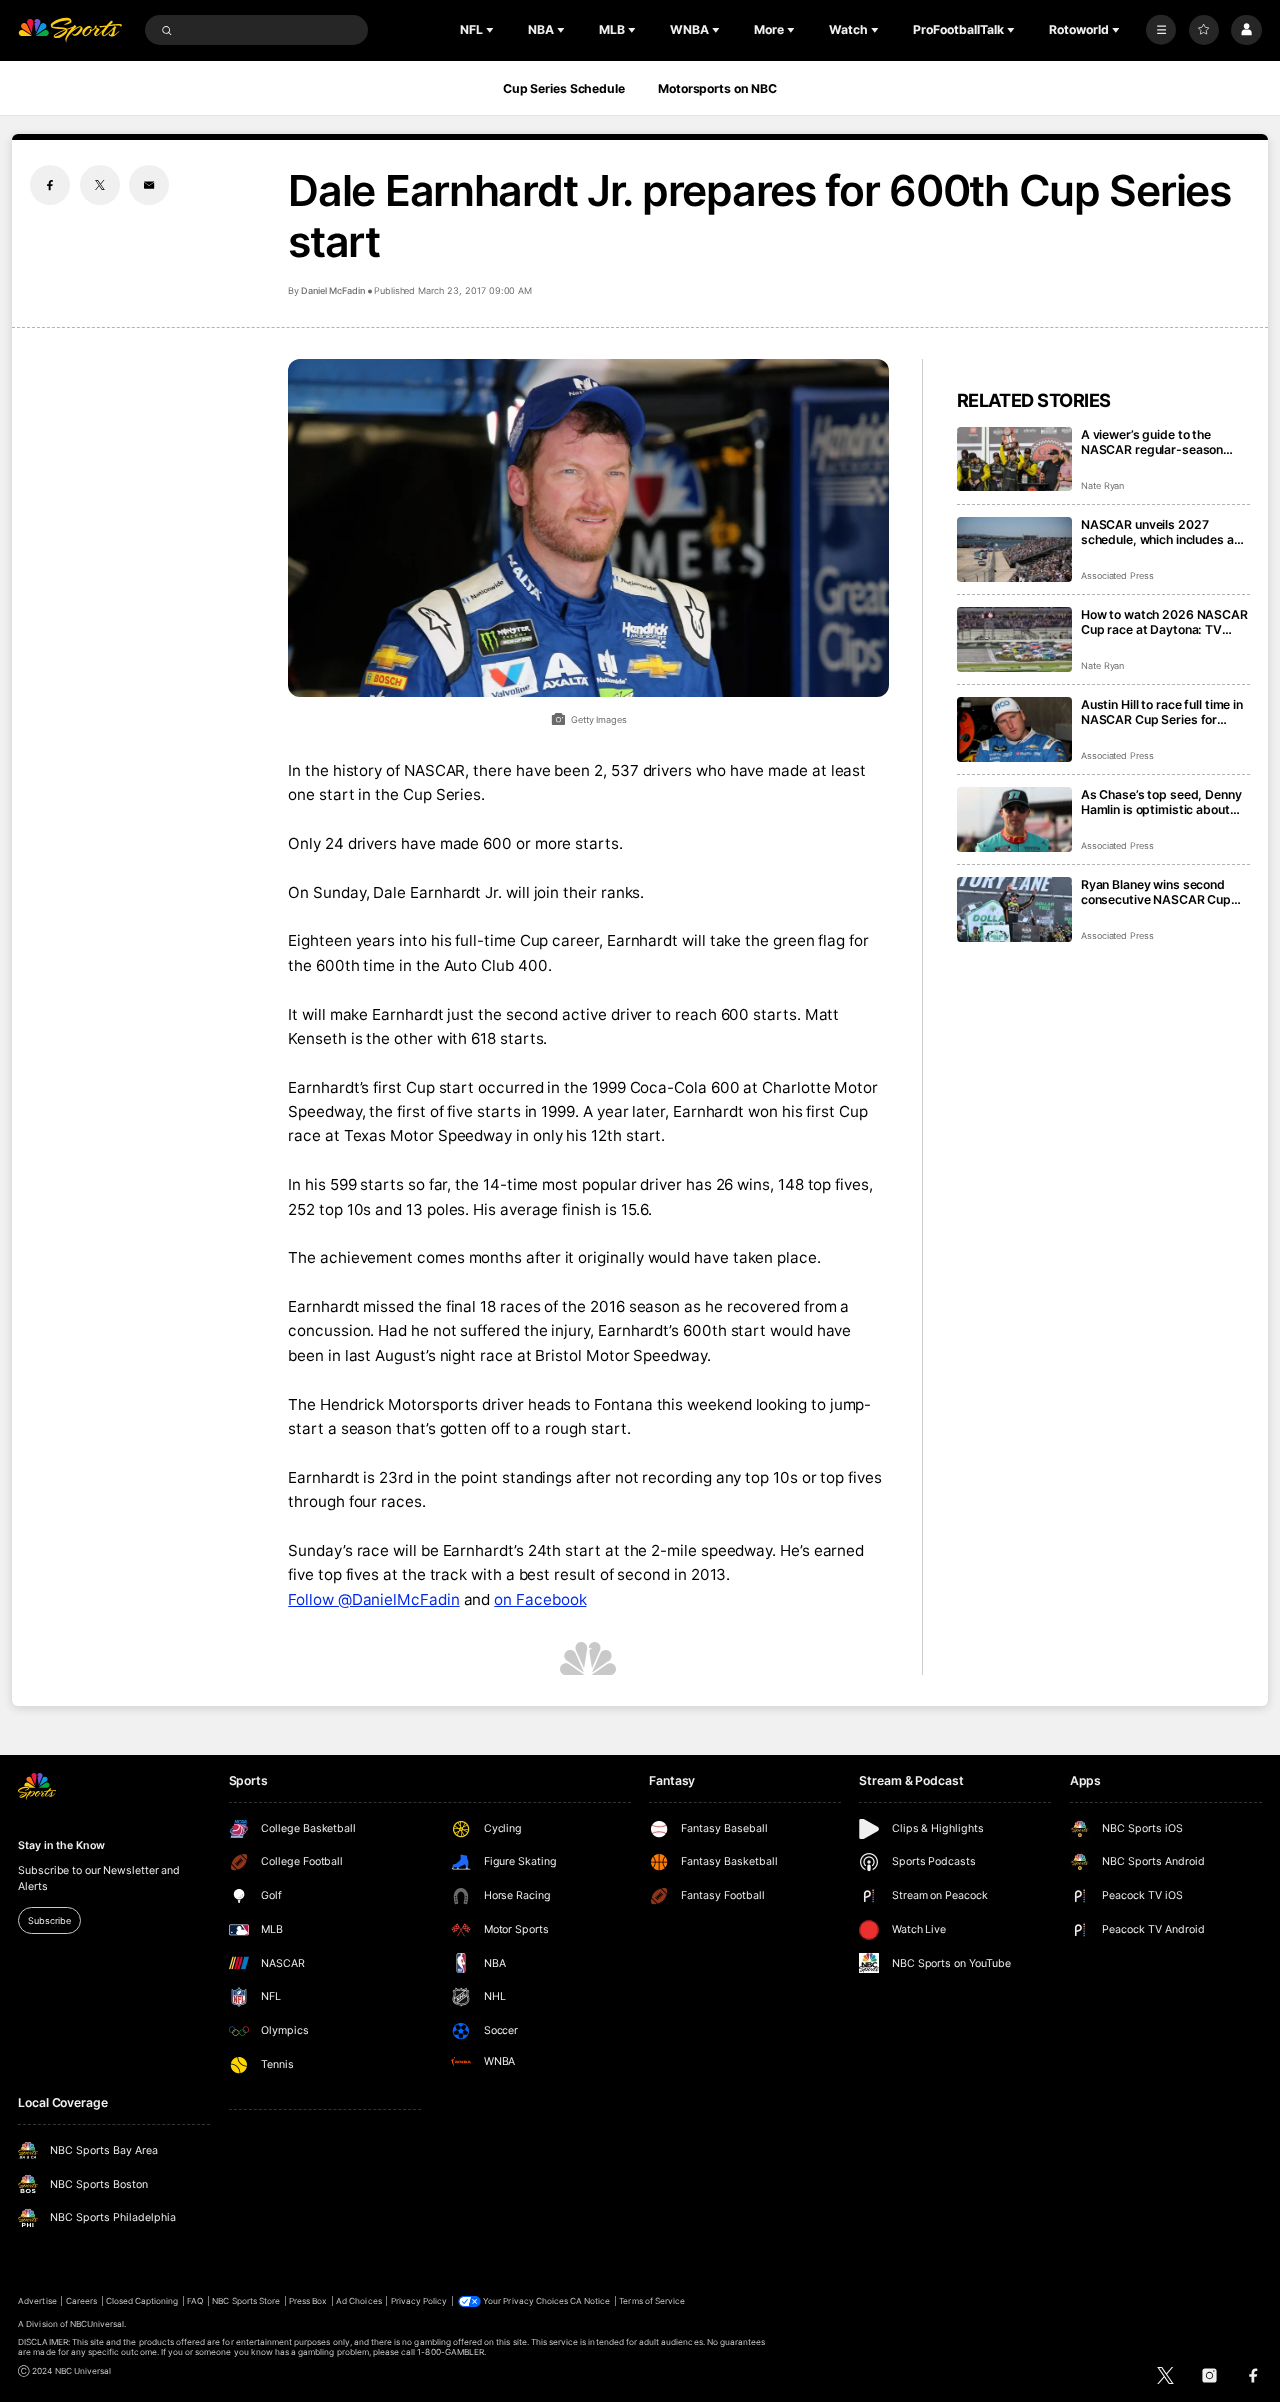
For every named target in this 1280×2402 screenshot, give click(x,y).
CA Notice (590, 2301)
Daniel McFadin (332, 290)
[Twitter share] (100, 185)
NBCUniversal (97, 2324)
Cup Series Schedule (564, 88)
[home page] (70, 30)
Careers (81, 2301)
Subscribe (49, 1920)
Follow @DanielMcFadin (373, 1599)
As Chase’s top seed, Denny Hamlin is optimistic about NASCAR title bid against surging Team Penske (1161, 802)
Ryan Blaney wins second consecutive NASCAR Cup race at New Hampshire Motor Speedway (1156, 892)
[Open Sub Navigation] (492, 30)
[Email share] (149, 185)
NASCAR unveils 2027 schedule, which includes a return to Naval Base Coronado (1157, 532)
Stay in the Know (61, 1845)
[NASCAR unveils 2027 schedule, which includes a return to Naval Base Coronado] (1014, 549)
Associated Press (1117, 575)
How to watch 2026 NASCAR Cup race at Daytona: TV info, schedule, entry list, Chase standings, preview (1164, 622)
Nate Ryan (1103, 485)
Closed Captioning (142, 2301)
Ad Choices (358, 2301)
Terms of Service (652, 2301)
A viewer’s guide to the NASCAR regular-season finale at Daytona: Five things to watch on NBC (1164, 442)
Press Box (308, 2301)
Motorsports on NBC (717, 88)
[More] (1161, 30)
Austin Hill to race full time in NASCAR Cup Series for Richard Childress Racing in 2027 (1162, 712)
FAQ (195, 2301)
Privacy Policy (419, 2301)
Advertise (37, 2301)
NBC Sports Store (246, 2301)
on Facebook (540, 1599)
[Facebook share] (50, 185)
